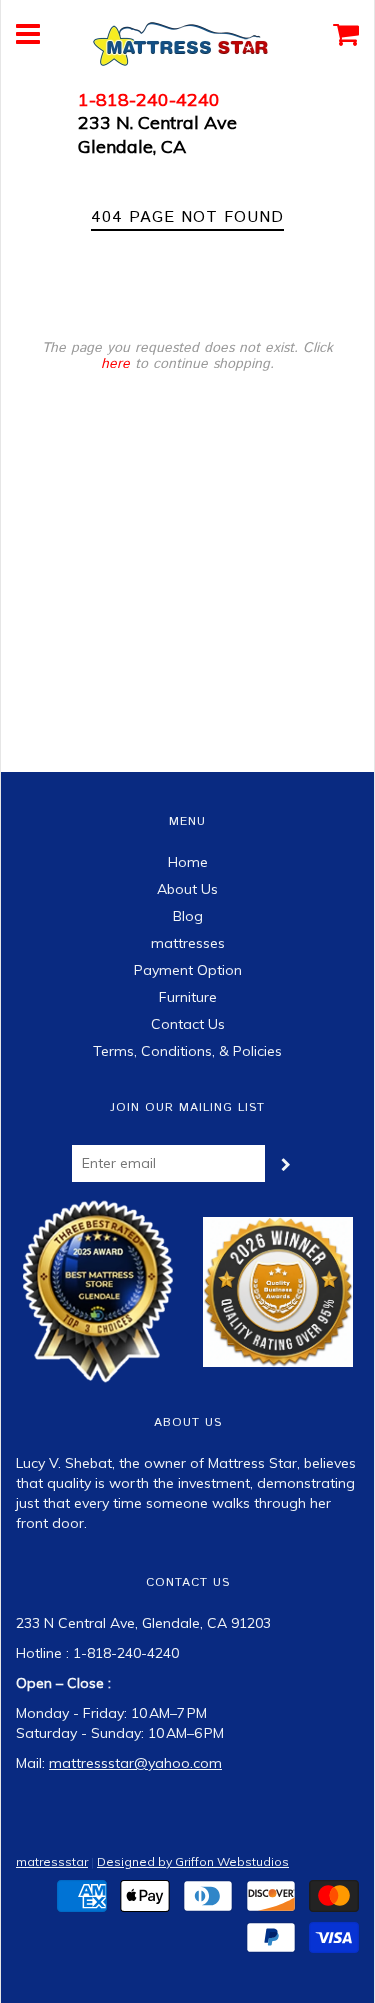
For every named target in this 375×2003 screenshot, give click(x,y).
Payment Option (188, 970)
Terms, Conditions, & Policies (187, 1051)
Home (188, 862)
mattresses (188, 943)
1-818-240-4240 (149, 99)
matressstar (52, 1861)
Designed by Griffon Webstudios (193, 1861)
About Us (187, 889)
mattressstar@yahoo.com (135, 1763)
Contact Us (188, 1024)
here (115, 364)
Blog (188, 916)
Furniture (188, 997)
